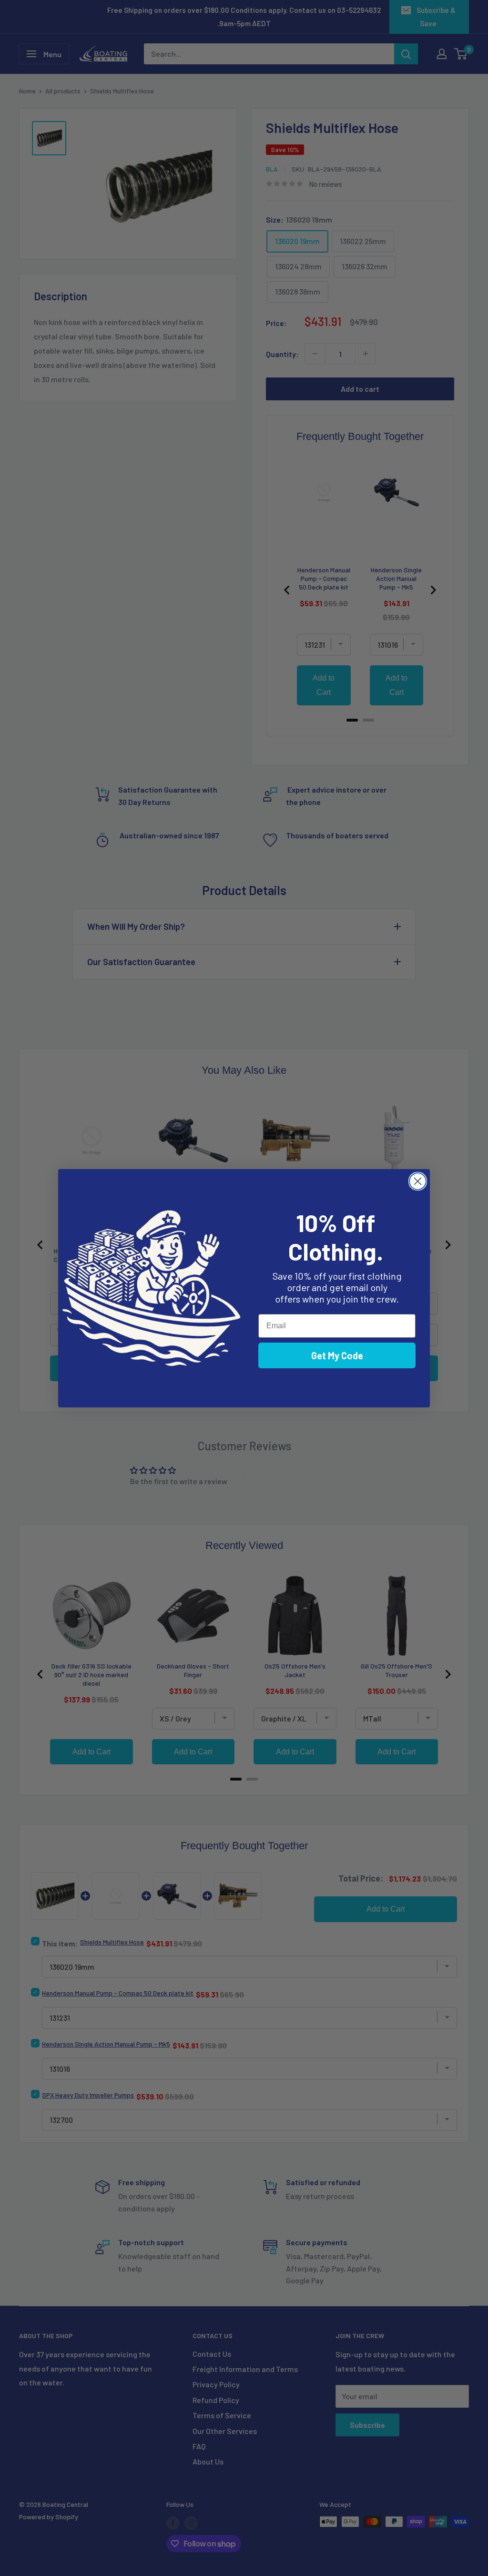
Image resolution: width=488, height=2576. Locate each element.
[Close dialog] (418, 1181)
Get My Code (337, 1355)
